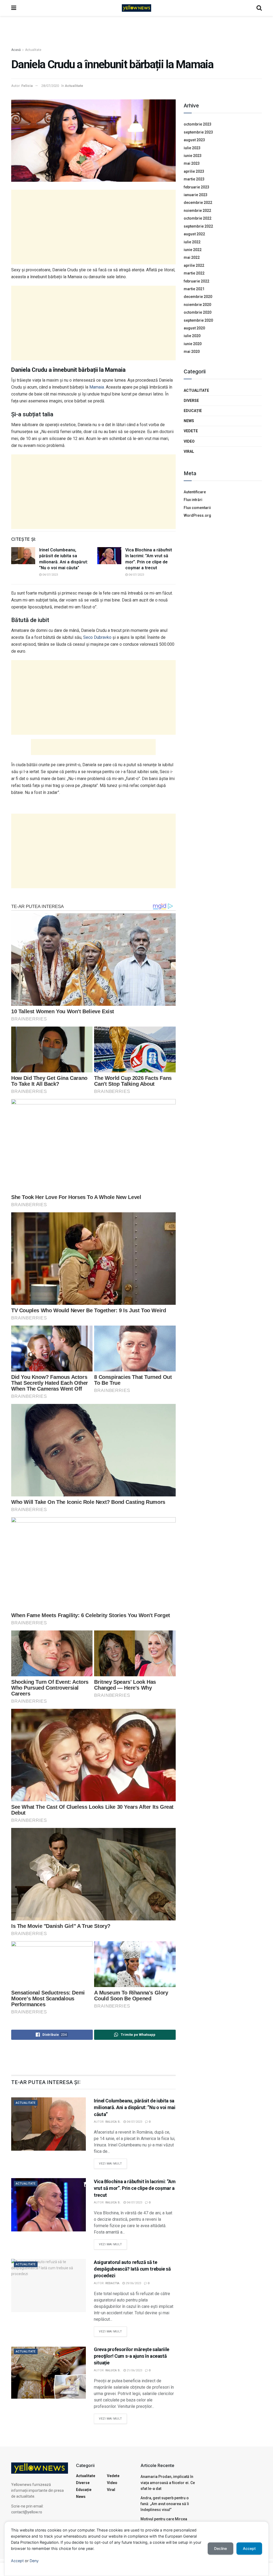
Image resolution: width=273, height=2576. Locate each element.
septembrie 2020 (198, 320)
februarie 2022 (196, 281)
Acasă (16, 50)
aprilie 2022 (194, 265)
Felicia (27, 86)
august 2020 (194, 328)
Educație (193, 411)
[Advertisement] (136, 32)
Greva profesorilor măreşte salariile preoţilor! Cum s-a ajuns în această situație (132, 2356)
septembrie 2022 (198, 226)
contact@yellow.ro (27, 2512)
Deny (34, 2561)
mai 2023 (192, 163)
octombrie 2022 (198, 218)
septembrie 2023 (198, 132)
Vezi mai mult (113, 2162)
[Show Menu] (14, 8)
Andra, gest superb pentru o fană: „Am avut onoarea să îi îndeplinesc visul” (165, 2504)
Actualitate (33, 50)
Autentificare (195, 492)
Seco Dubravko (97, 637)
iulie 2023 (192, 148)
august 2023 (194, 140)
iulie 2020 (192, 336)
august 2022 (194, 234)
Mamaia (97, 387)
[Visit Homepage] (136, 8)
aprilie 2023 (194, 171)
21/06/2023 (134, 2370)
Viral (189, 451)
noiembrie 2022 (197, 211)
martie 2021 (194, 289)
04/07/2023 (50, 575)
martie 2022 (194, 273)
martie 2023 (194, 179)
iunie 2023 (193, 156)
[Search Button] (259, 8)
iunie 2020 (193, 344)
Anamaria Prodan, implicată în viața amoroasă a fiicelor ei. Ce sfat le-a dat (168, 2483)
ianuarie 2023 (196, 195)
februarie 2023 (196, 187)
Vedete (191, 431)
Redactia (112, 2283)
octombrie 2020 (198, 312)
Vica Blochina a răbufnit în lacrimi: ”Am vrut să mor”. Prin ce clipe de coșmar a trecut (135, 2188)
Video (189, 441)
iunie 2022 (193, 250)
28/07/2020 (50, 86)
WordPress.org (197, 515)
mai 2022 (192, 257)
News (189, 421)
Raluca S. (113, 2122)
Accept (17, 2561)
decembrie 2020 (198, 297)
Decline (220, 2548)
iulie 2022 (192, 242)
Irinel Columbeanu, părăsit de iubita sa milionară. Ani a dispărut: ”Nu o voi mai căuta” (135, 2107)
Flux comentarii (197, 508)
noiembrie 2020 (197, 305)
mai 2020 (192, 352)
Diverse (191, 401)
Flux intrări (193, 500)
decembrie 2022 (198, 203)
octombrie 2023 (198, 124)
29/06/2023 (133, 2283)
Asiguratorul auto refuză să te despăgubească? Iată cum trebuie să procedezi (132, 2269)
